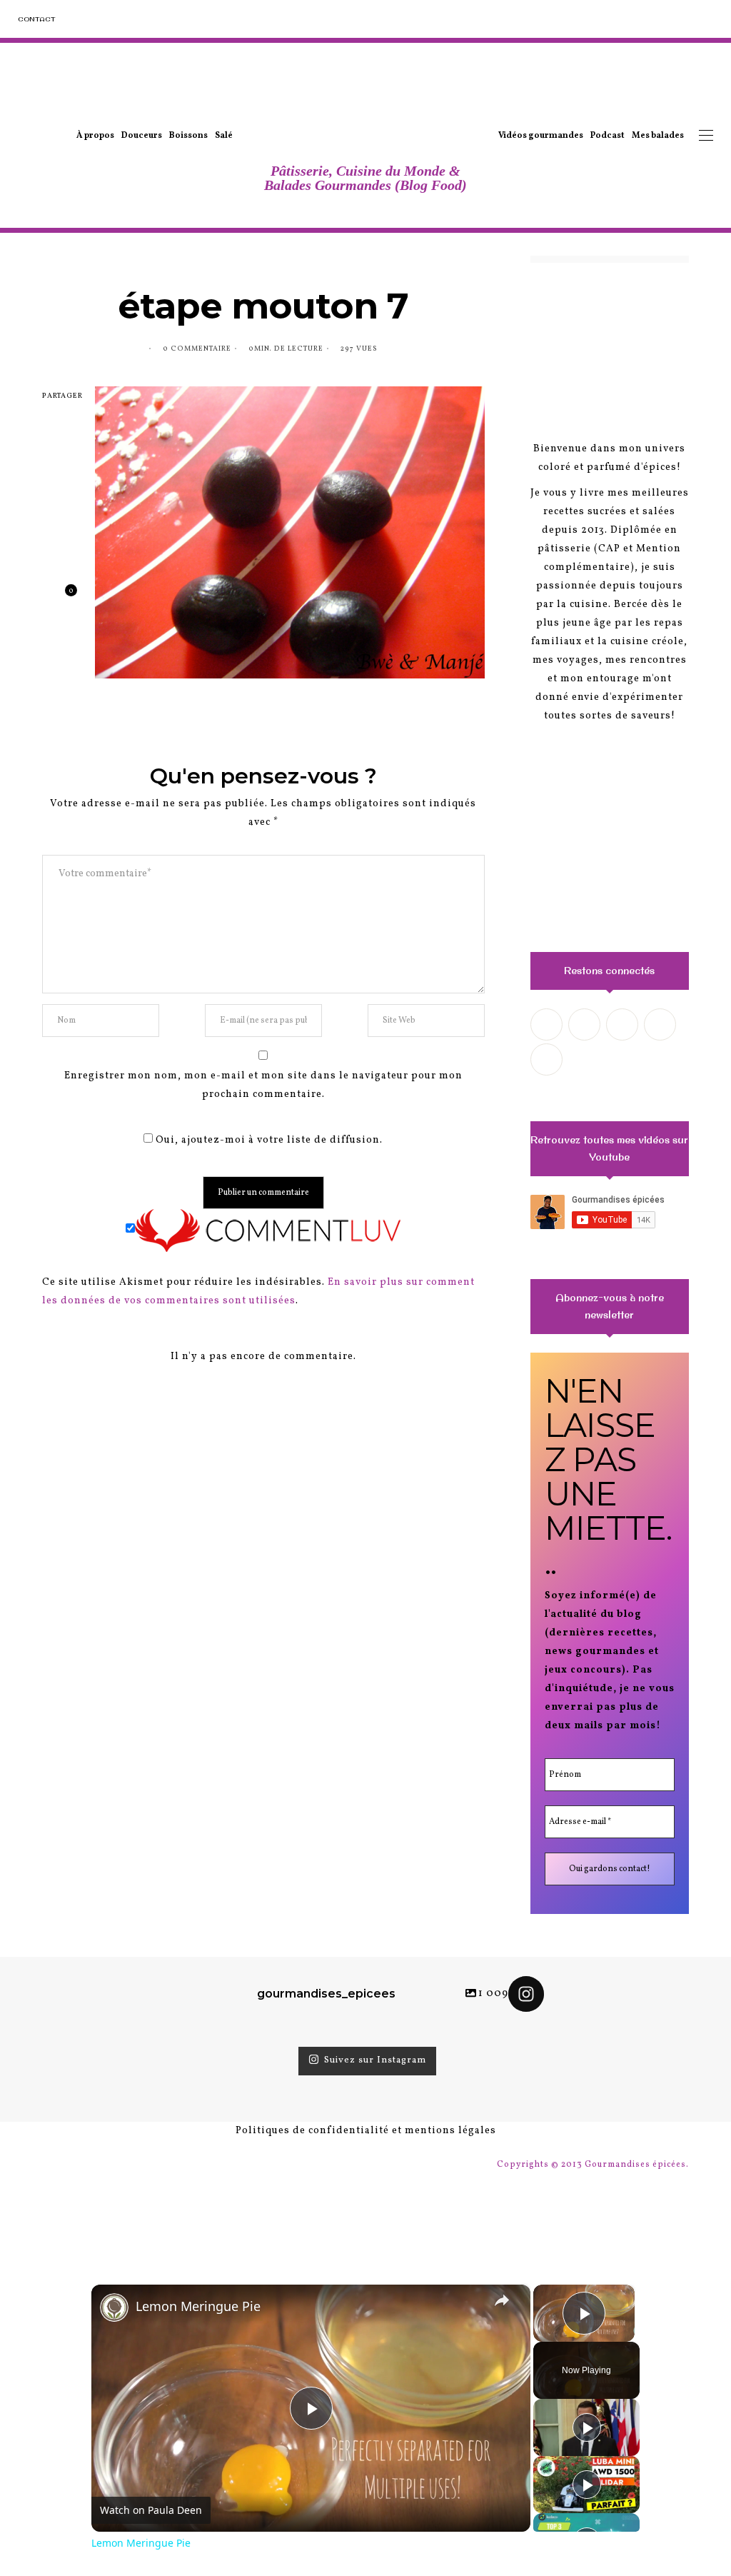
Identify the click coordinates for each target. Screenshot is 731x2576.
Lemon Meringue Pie (198, 2306)
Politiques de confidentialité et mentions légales (366, 2131)
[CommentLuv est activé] (268, 1230)
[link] (114, 2307)
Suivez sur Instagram (375, 2061)
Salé (224, 136)
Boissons (188, 136)
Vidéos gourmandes (541, 136)
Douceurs (142, 136)
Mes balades (658, 136)
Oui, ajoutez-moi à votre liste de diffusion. (268, 1140)
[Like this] (60, 597)
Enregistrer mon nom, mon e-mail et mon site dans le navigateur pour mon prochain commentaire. (263, 1085)
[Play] (587, 2427)
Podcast (608, 136)
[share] (502, 2300)
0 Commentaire (197, 349)
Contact (36, 19)
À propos (95, 136)
